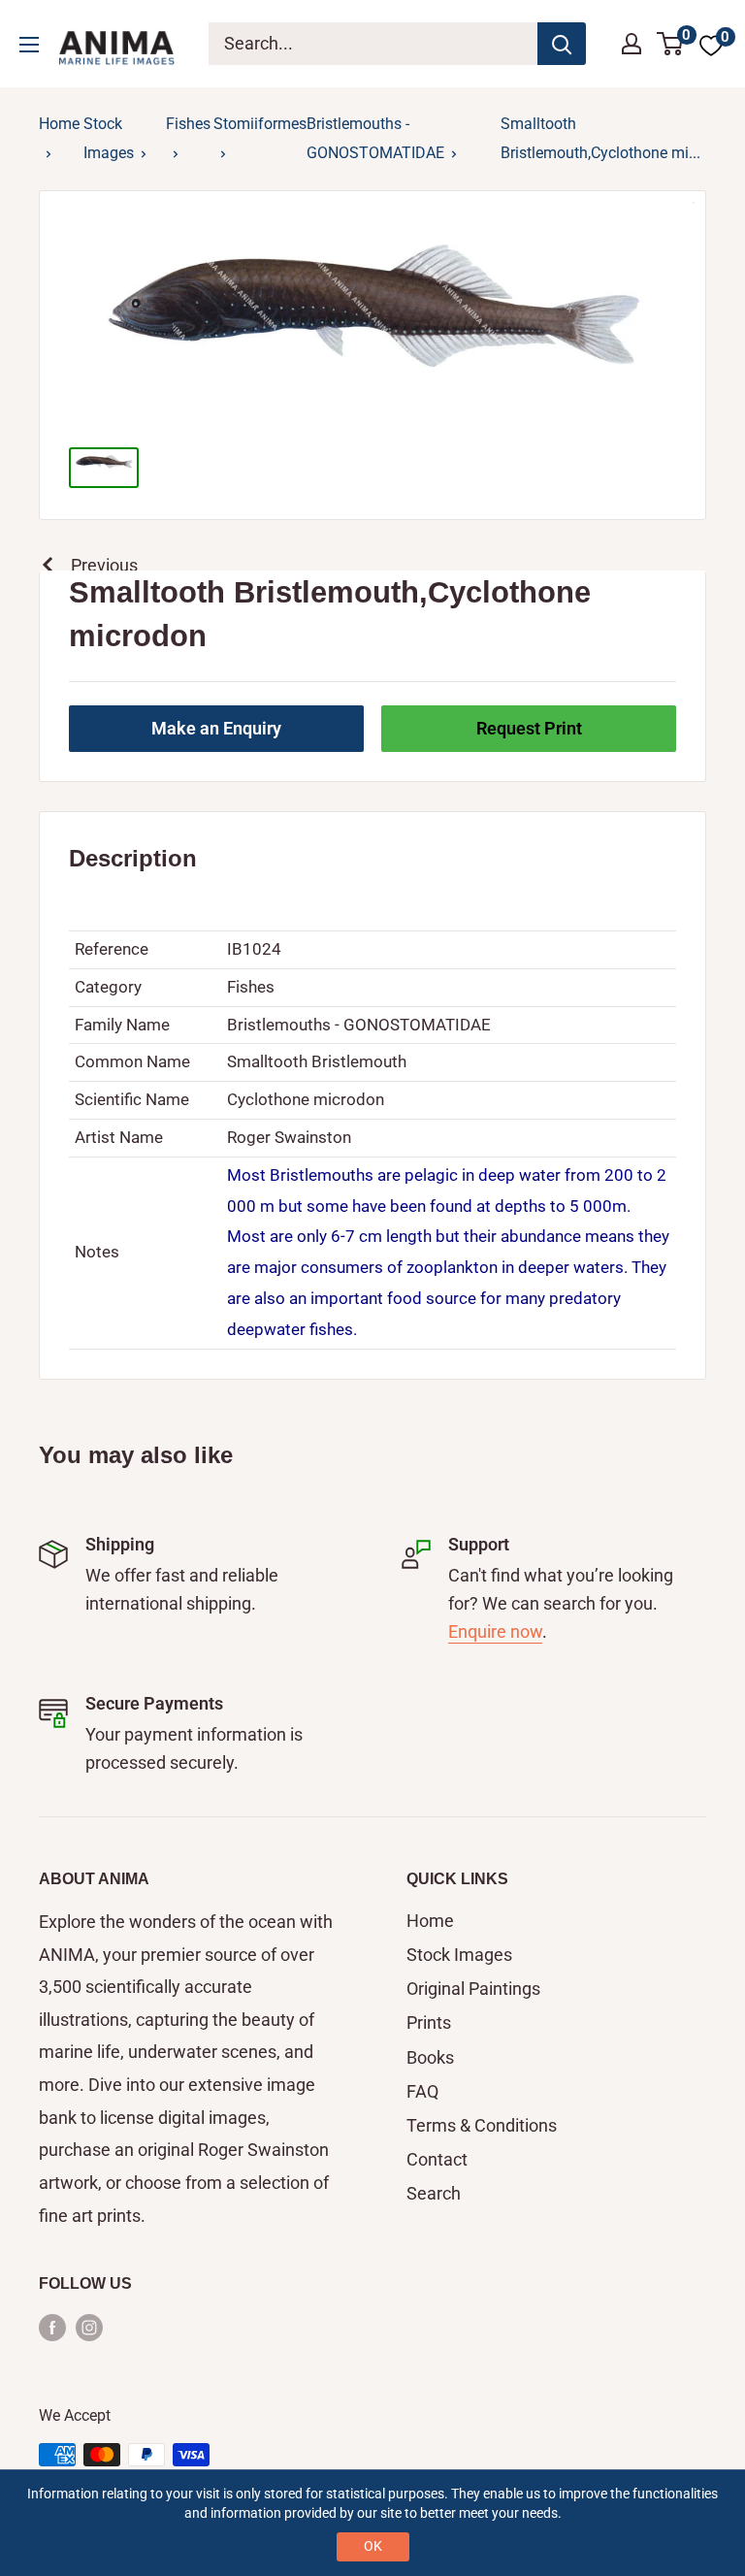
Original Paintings (473, 1989)
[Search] (562, 44)
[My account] (632, 44)
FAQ (422, 2091)
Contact (437, 2159)
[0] (671, 44)
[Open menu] (29, 45)
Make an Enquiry (216, 728)
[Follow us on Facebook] (52, 2327)
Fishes (188, 124)
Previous (104, 565)
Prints (429, 2022)
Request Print (529, 728)
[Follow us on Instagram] (89, 2327)
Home (59, 124)
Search (434, 2193)
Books (430, 2057)
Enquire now (495, 1631)
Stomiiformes (260, 124)
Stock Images (459, 1955)
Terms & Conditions (482, 2125)
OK (373, 2546)
